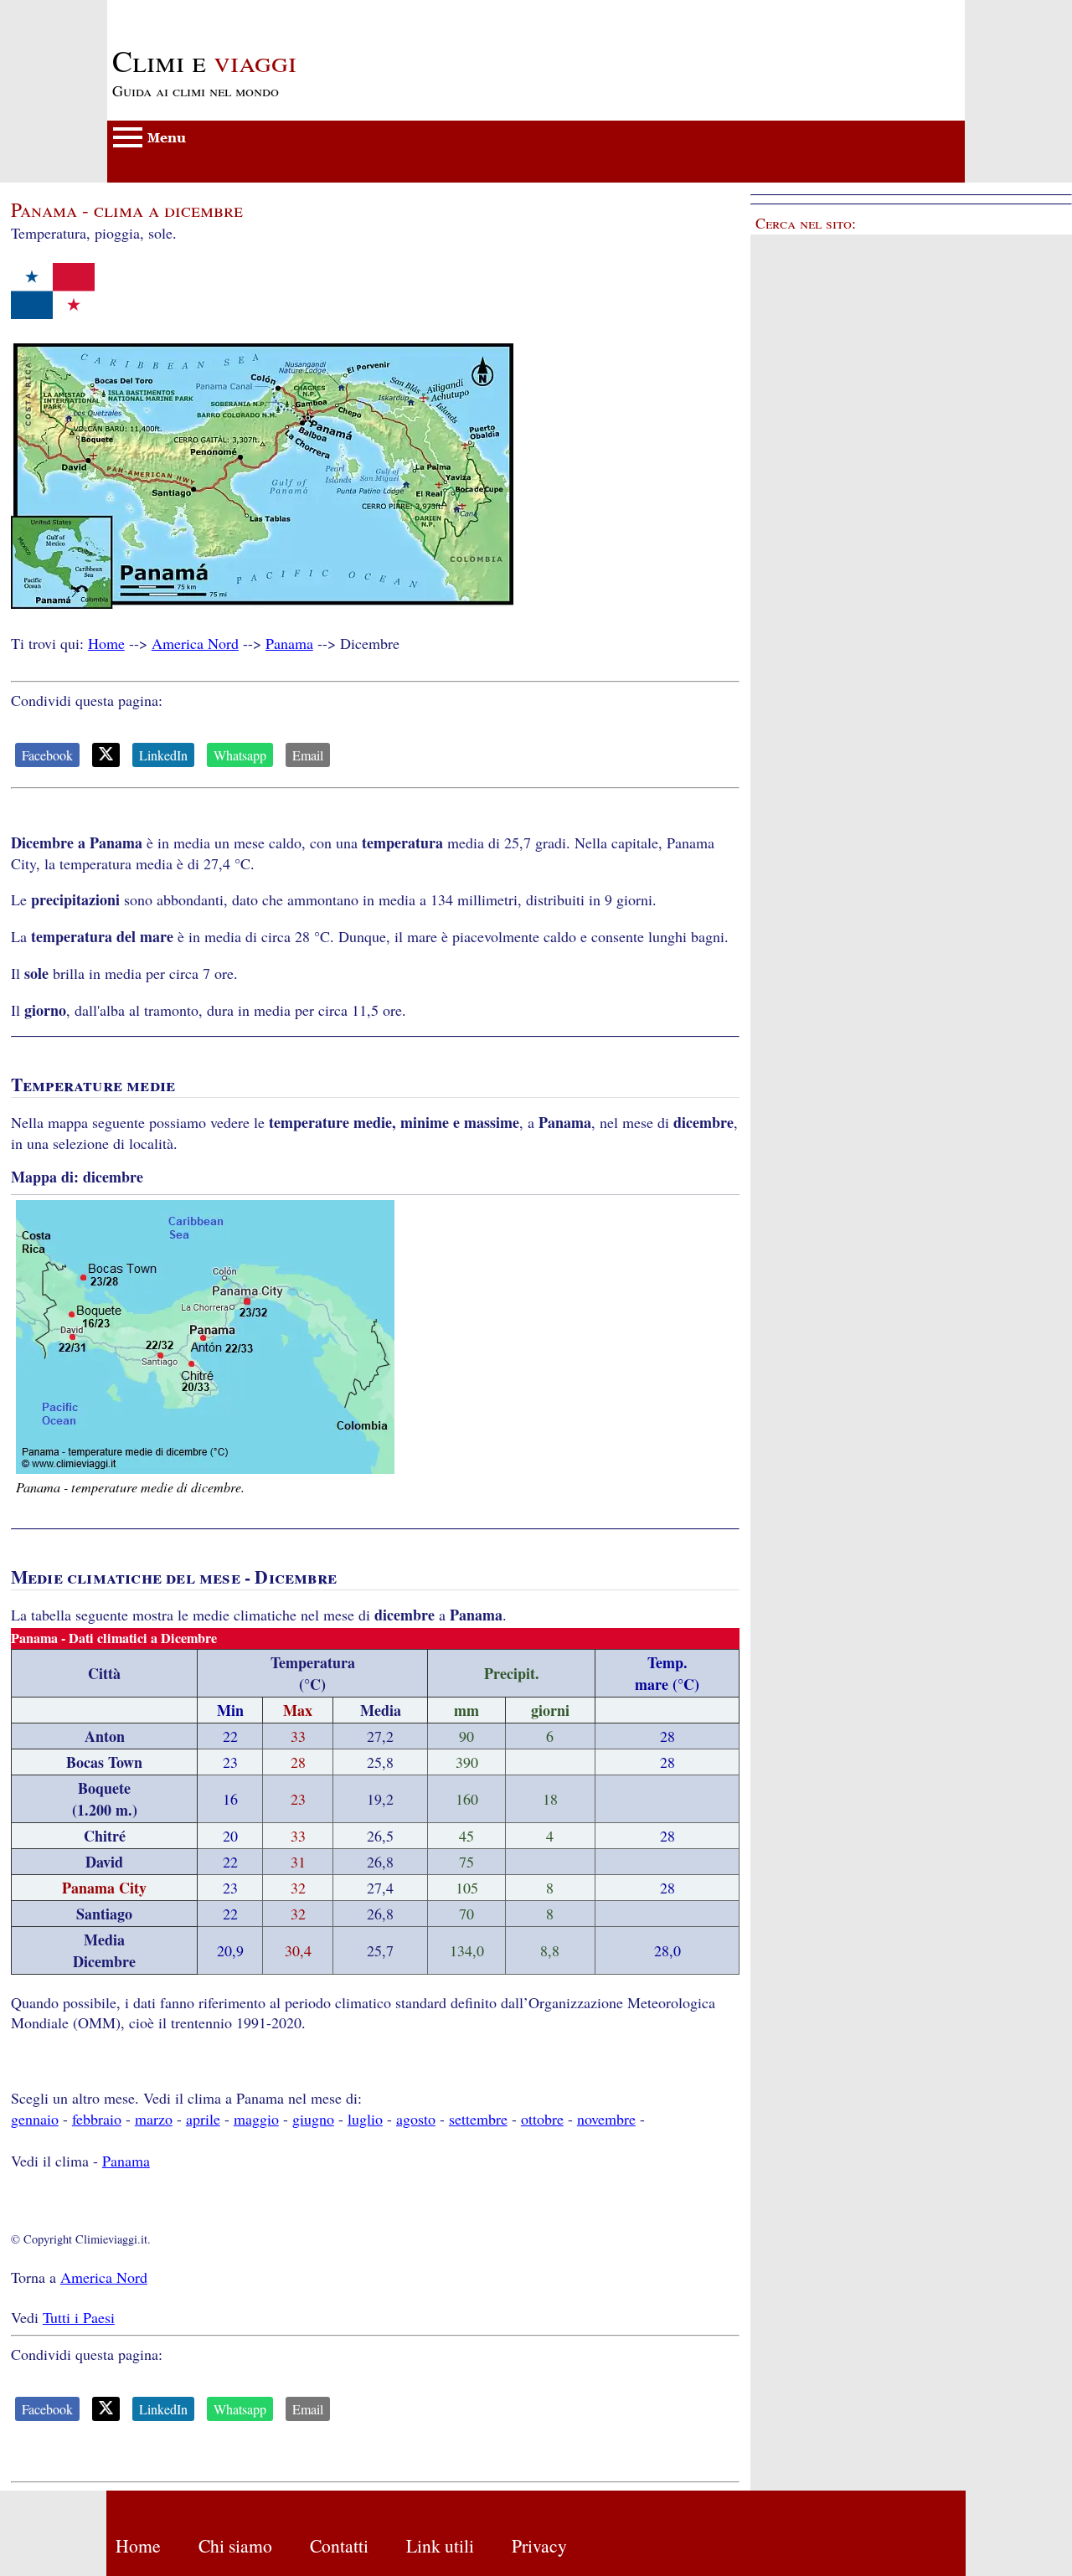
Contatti (339, 2545)
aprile (203, 2119)
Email (308, 755)
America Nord (195, 643)
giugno (313, 2119)
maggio (256, 2119)
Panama (289, 643)
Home (106, 643)
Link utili (440, 2545)
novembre (606, 2119)
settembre (478, 2119)
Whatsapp (240, 755)
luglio (365, 2119)
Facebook (47, 755)
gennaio (35, 2119)
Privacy (539, 2545)
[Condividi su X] (106, 755)
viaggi (204, 60)
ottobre (542, 2119)
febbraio (97, 2119)
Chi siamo (235, 2545)
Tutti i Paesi (79, 2317)
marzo (154, 2119)
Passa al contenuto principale (196, 10)
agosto (416, 2119)
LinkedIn (163, 755)
